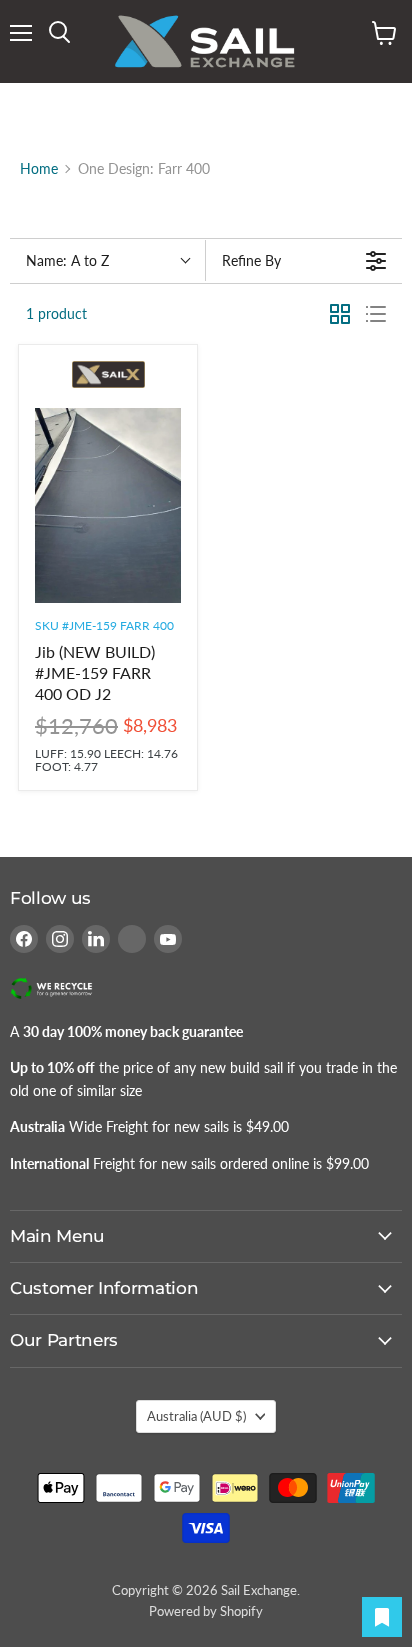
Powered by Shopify (206, 1611)
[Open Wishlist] (382, 1617)
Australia (196, 1416)
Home (39, 169)
